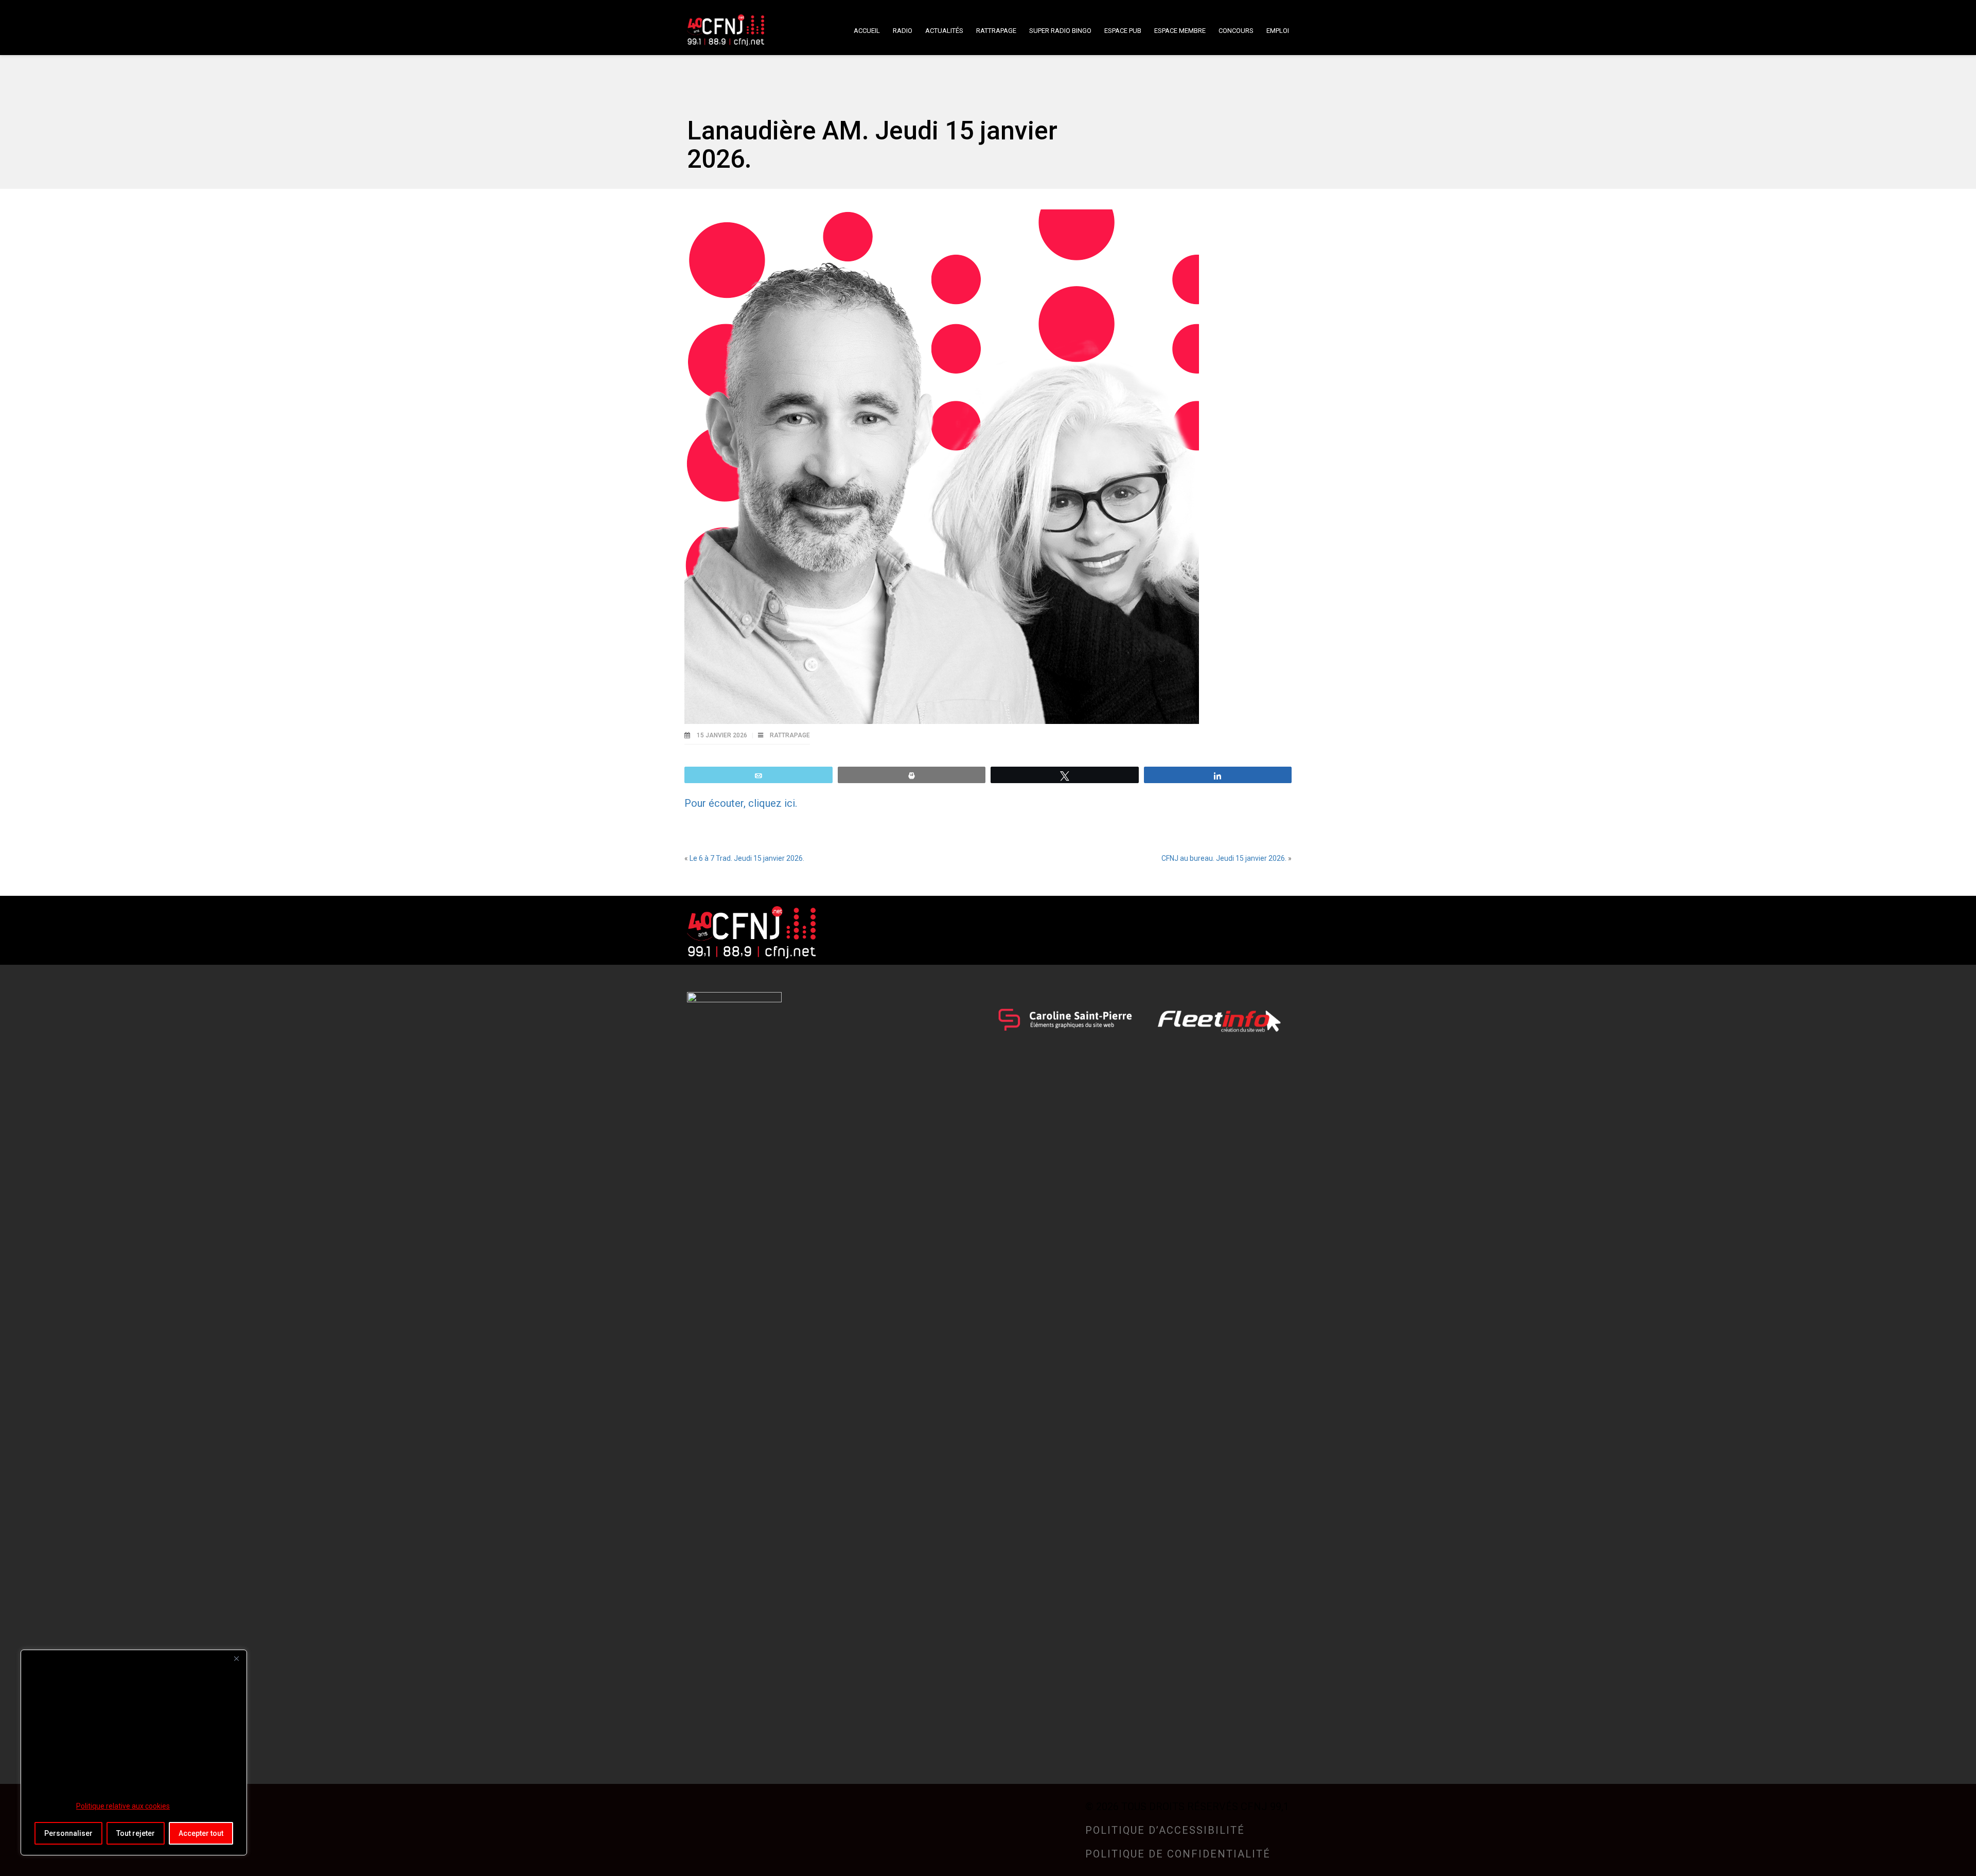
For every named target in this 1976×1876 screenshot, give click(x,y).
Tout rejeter (136, 1833)
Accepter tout (201, 1833)
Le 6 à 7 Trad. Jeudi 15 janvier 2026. (747, 858)
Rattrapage (790, 735)
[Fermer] (236, 1658)
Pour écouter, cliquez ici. (741, 803)
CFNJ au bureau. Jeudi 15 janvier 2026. (1224, 858)
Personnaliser (68, 1833)
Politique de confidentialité (1178, 1854)
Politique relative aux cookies (123, 1806)
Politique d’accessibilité (1165, 1830)
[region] (134, 1753)
